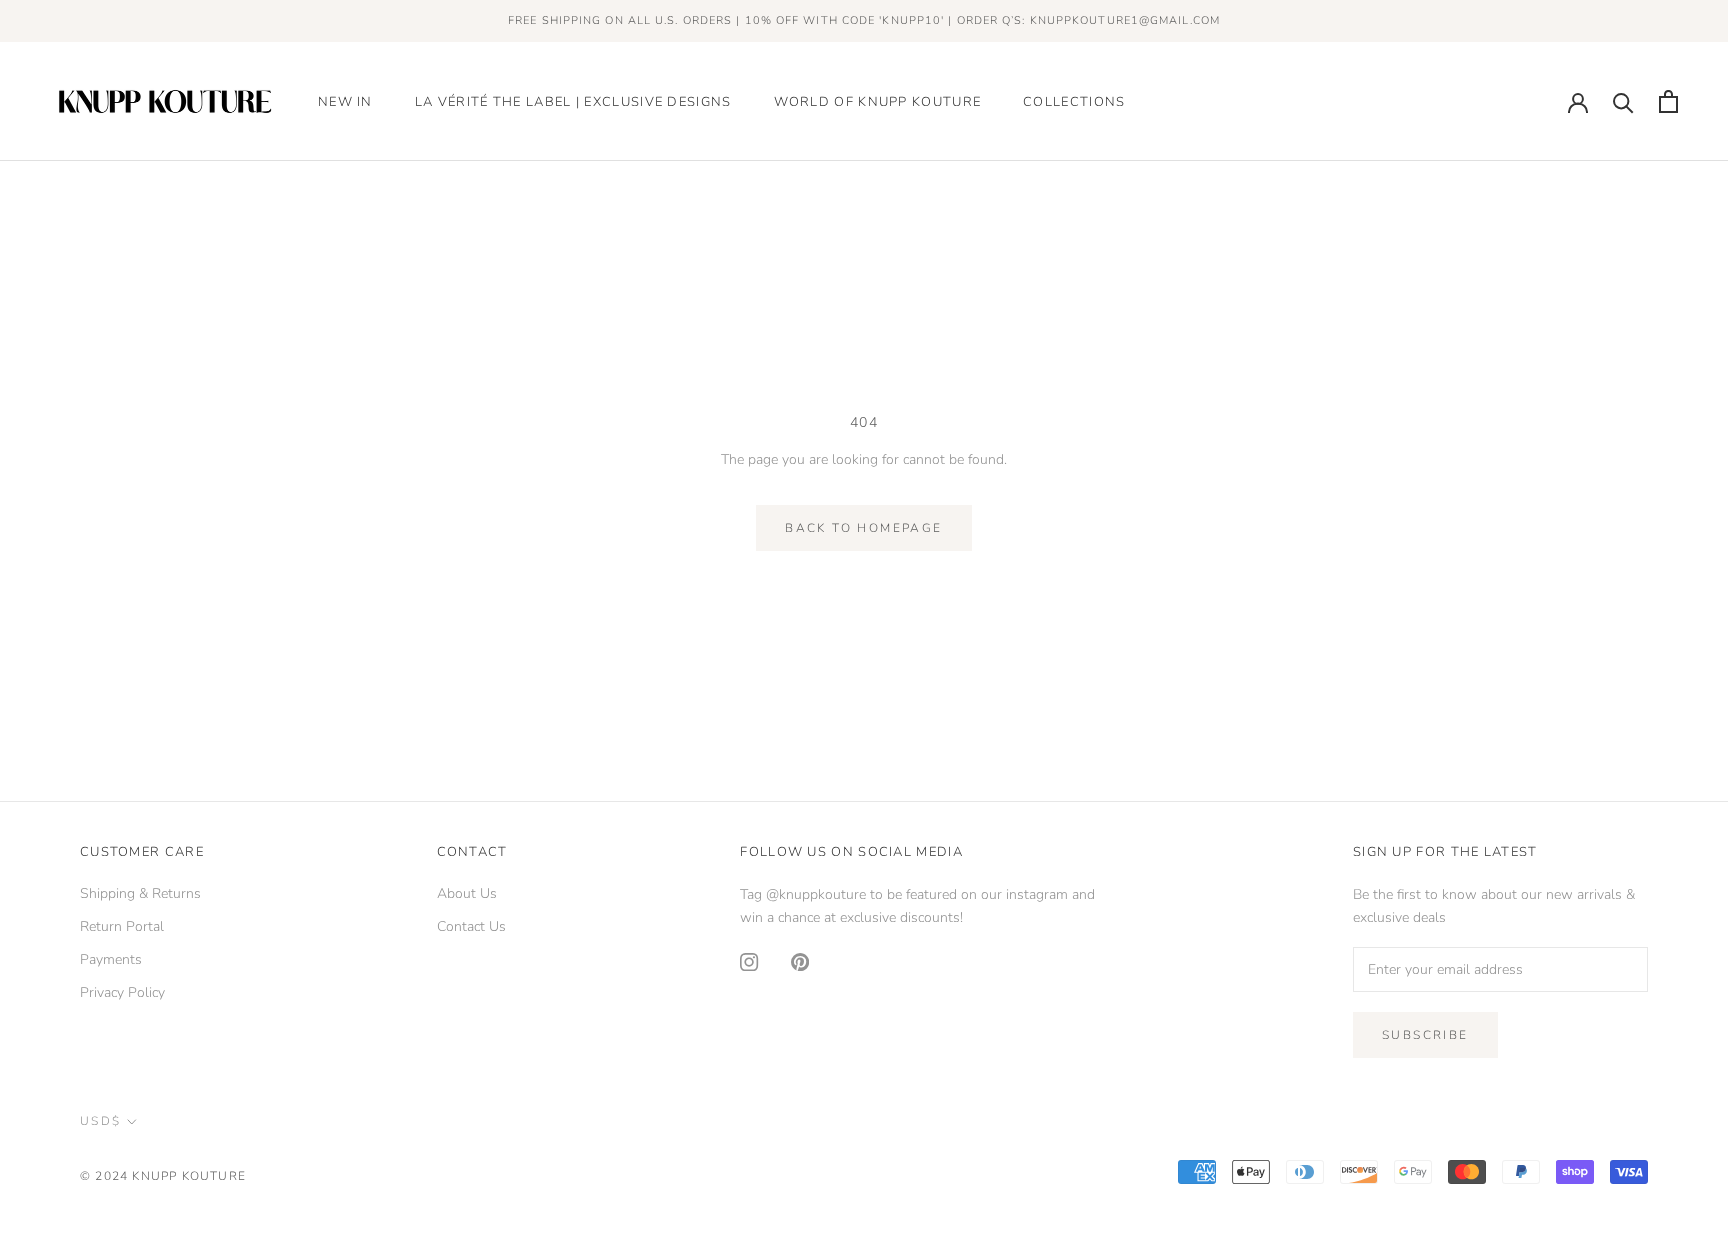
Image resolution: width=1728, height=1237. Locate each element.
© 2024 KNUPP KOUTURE (163, 1176)
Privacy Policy (122, 992)
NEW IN (345, 102)
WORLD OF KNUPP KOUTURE (878, 102)
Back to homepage (863, 528)
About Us (467, 893)
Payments (111, 959)
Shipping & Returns (140, 893)
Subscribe (1425, 1035)
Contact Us (471, 926)
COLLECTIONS (1074, 102)
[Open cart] (1668, 101)
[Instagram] (749, 960)
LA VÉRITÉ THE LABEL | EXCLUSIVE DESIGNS (573, 102)
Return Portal (122, 926)
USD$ (101, 1121)
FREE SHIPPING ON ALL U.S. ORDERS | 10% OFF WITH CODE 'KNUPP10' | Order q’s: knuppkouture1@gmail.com (864, 20)
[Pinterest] (800, 960)
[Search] (1623, 101)
